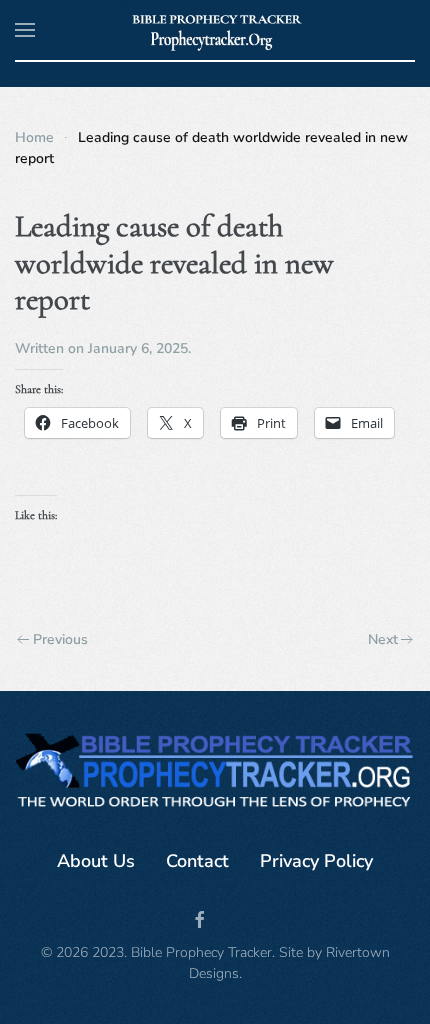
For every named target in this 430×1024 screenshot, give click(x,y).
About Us (96, 861)
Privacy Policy (316, 861)
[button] (25, 30)
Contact (197, 861)
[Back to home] (215, 30)
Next (383, 639)
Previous (60, 639)
